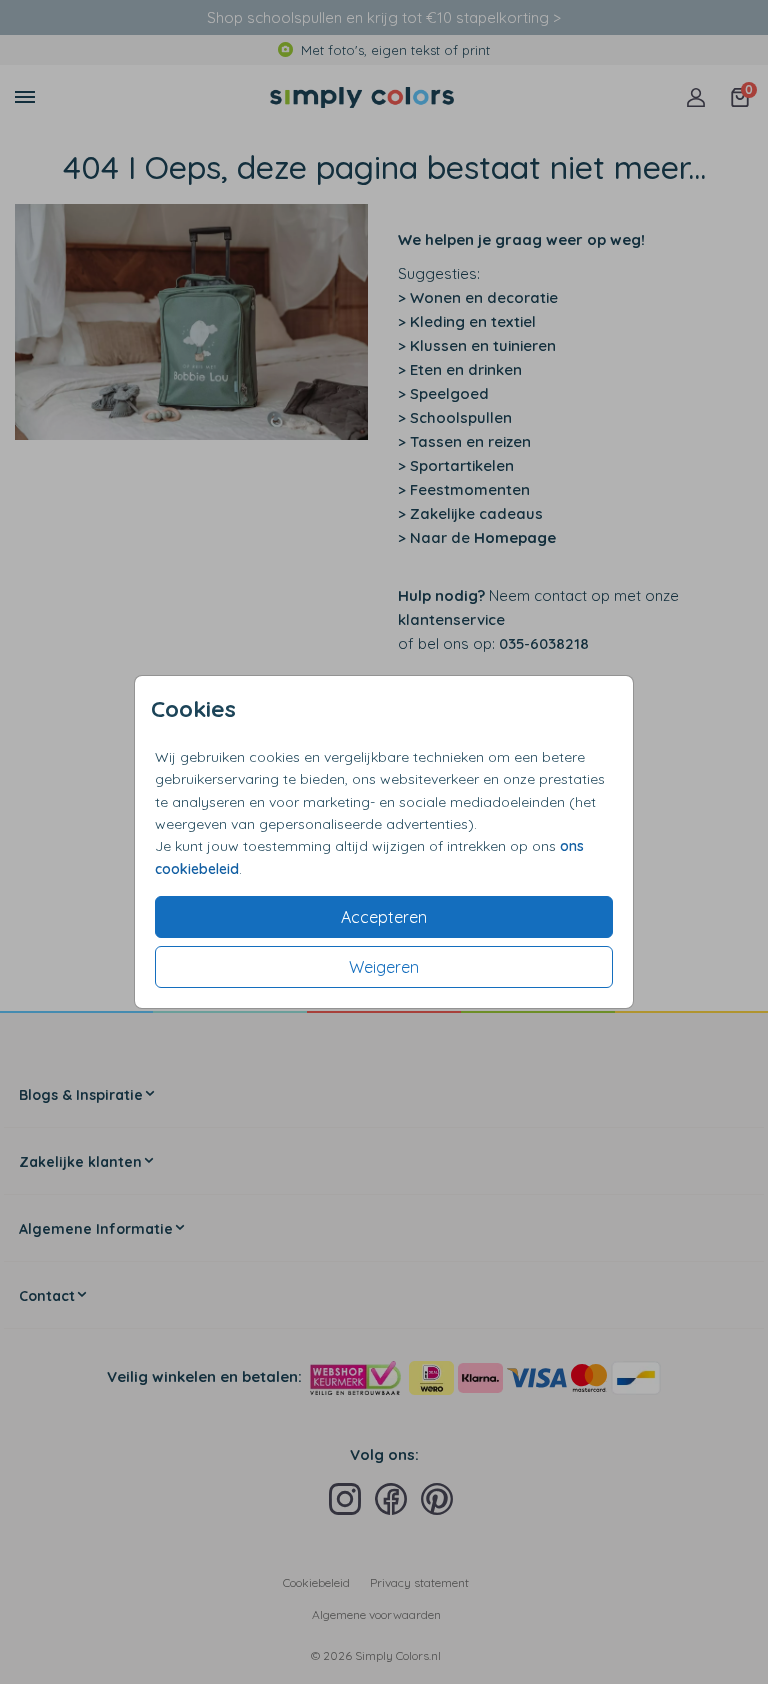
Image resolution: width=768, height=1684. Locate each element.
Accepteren (384, 917)
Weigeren (384, 967)
